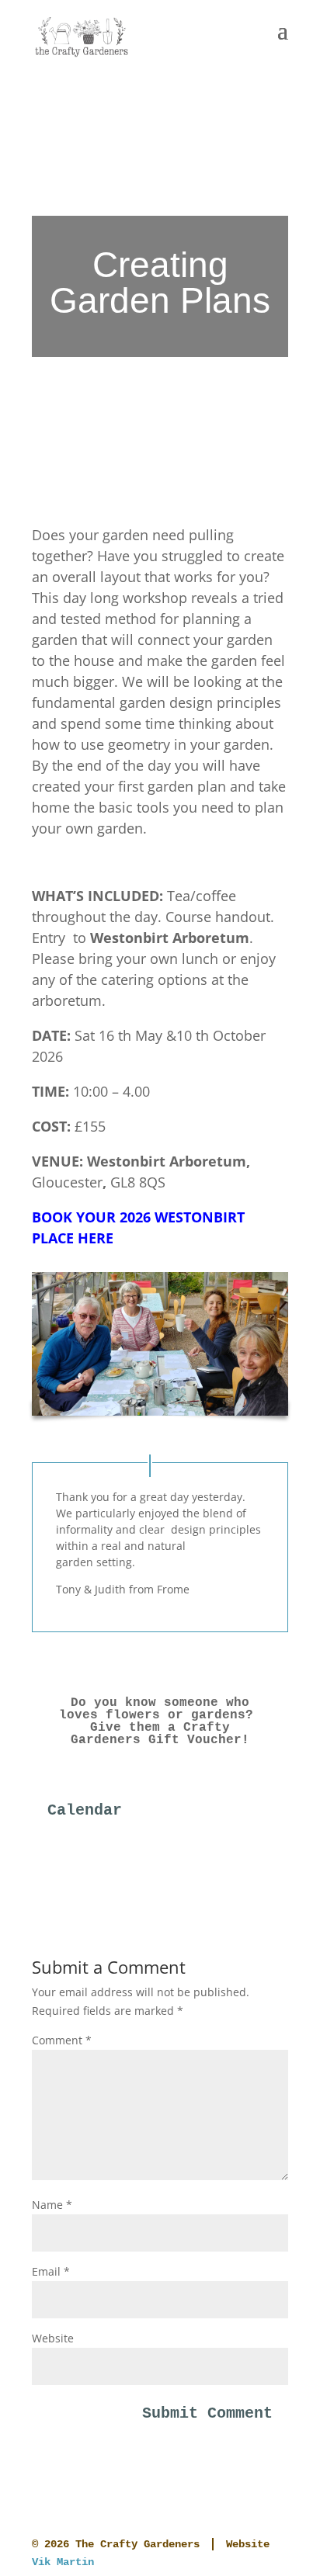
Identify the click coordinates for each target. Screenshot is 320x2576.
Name (52, 2205)
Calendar (85, 1810)
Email (51, 2271)
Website (53, 2338)
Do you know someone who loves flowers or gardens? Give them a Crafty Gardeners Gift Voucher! (160, 1721)
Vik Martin (63, 2562)
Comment (62, 2040)
